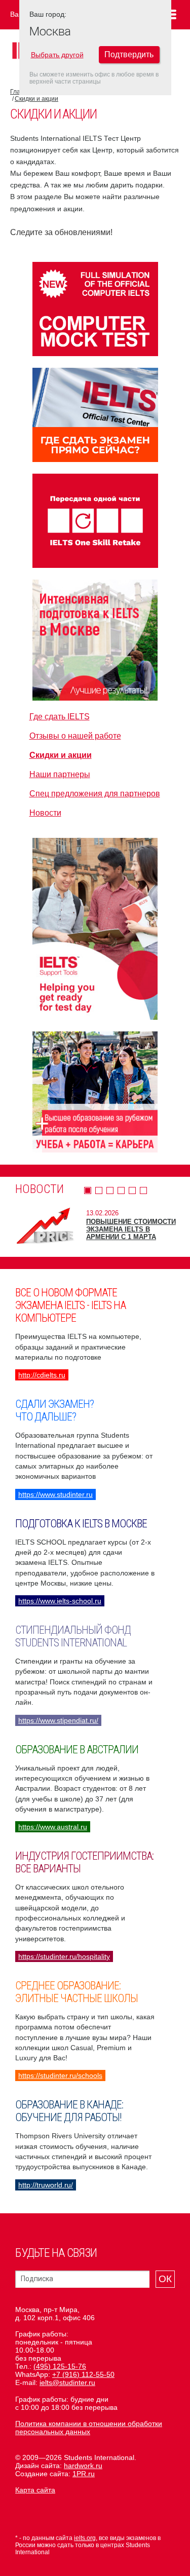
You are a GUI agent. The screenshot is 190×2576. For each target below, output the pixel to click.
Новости (45, 813)
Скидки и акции (36, 99)
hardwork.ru (83, 2466)
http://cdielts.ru (42, 1375)
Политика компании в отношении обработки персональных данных (89, 2428)
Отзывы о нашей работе (75, 736)
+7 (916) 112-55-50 (83, 2374)
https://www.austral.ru (53, 1827)
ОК (165, 2279)
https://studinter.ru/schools (60, 2075)
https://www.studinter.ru (55, 1494)
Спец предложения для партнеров (95, 794)
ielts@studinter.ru (67, 2382)
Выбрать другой (57, 55)
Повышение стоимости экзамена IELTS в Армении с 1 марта (131, 1229)
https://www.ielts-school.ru (60, 1601)
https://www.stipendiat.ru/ (58, 1720)
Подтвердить (129, 54)
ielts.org (85, 2538)
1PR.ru (84, 2474)
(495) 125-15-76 (60, 2366)
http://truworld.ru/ (46, 2185)
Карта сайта (35, 2490)
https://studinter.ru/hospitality (64, 1956)
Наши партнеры (60, 774)
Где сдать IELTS (60, 717)
